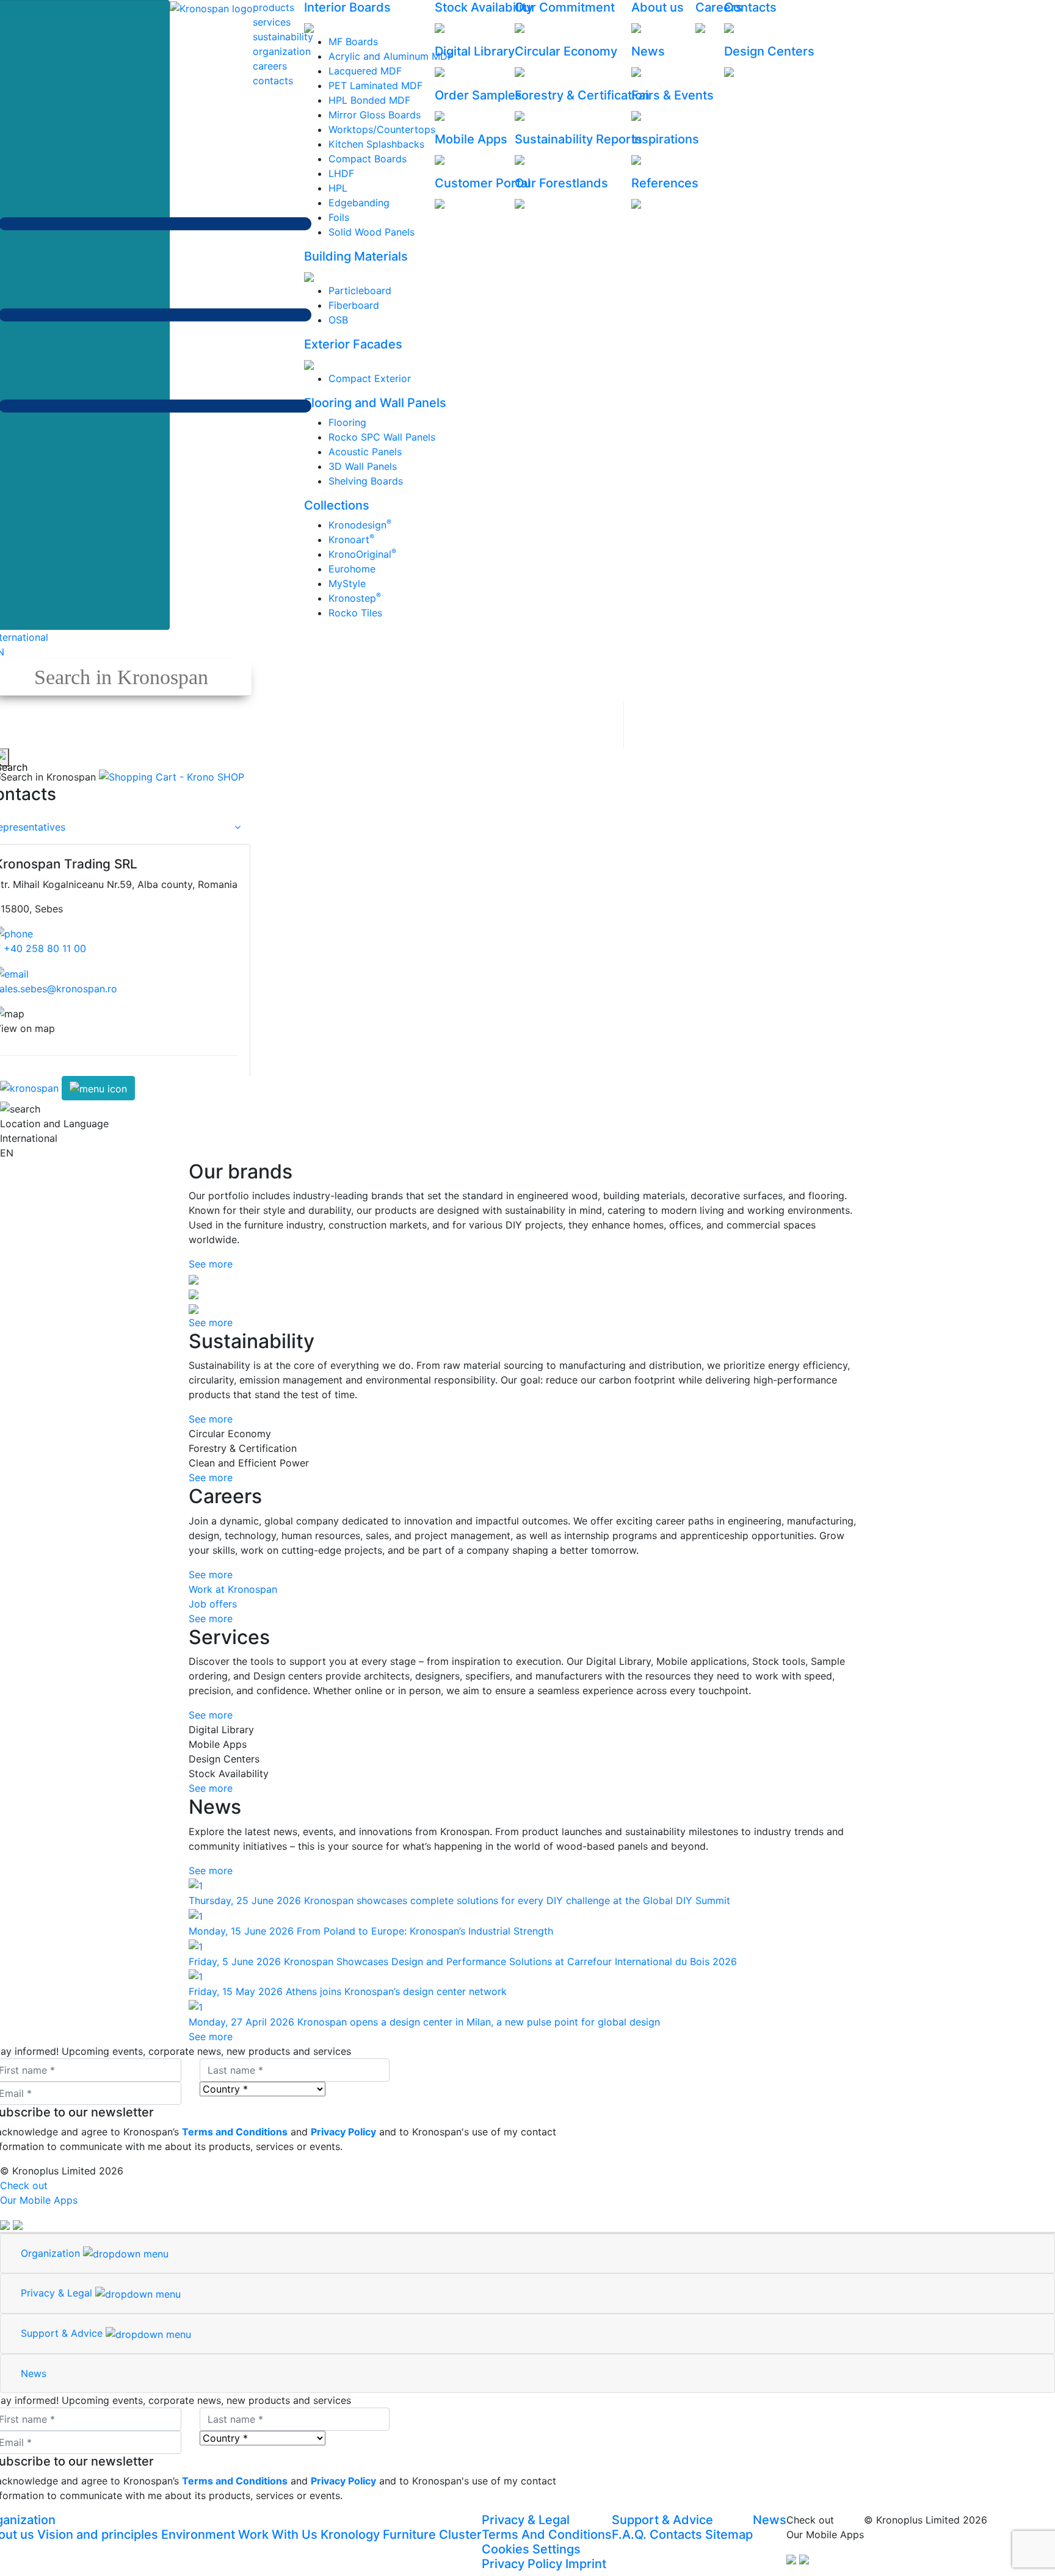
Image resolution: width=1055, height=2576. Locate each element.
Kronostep (355, 598)
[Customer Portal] (440, 203)
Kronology (350, 2535)
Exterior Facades (353, 344)
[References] (636, 203)
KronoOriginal (362, 554)
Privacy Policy (522, 2564)
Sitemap (729, 2535)
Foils (339, 217)
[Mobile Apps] (440, 159)
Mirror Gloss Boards (375, 115)
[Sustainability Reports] (520, 159)
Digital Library (475, 51)
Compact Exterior (370, 378)
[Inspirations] (636, 159)
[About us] (636, 27)
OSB (338, 320)
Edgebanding (359, 203)
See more (211, 1264)
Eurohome (352, 569)
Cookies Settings (531, 2549)
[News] (636, 71)
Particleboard (360, 290)
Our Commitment (565, 7)
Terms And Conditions (547, 2535)
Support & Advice (662, 2520)
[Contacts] (729, 27)
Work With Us (278, 2535)
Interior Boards (347, 7)
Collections (337, 505)
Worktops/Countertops (382, 129)
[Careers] (700, 27)
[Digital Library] (440, 71)
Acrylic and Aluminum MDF (391, 56)
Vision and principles (98, 2535)
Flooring (347, 422)
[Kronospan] (31, 1088)
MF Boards (353, 41)
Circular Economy (566, 51)
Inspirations (665, 139)
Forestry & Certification (582, 95)
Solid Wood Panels (372, 232)
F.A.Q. (629, 2535)
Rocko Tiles (355, 613)
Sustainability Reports (578, 139)
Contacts (750, 7)
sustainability (283, 37)
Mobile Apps (471, 139)
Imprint (586, 2564)
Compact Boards (368, 159)
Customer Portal (483, 183)
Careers (719, 7)
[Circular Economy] (520, 71)
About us (658, 7)
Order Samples (478, 95)
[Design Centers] (729, 71)
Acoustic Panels (365, 452)
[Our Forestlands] (520, 203)
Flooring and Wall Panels (375, 403)
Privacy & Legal (526, 2520)
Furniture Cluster (432, 2535)
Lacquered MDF (365, 71)
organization (282, 51)
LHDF (341, 173)
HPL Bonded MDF (369, 100)
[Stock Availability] (440, 27)
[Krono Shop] (172, 776)
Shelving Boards (366, 481)
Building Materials (356, 256)
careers (270, 66)
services (272, 22)
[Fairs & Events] (636, 115)
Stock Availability (484, 7)
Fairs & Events (673, 95)
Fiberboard (354, 305)
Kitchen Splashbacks (376, 144)
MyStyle (347, 583)
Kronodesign (360, 525)
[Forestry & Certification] (520, 115)
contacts (273, 81)
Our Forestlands (561, 183)
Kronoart (351, 539)
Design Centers (769, 51)
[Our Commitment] (520, 27)
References (665, 183)
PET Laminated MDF (375, 85)
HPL (338, 188)
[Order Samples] (440, 115)
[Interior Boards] (309, 27)
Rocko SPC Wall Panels (382, 437)
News (648, 51)
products (274, 7)
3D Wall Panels (363, 466)
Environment (198, 2535)
